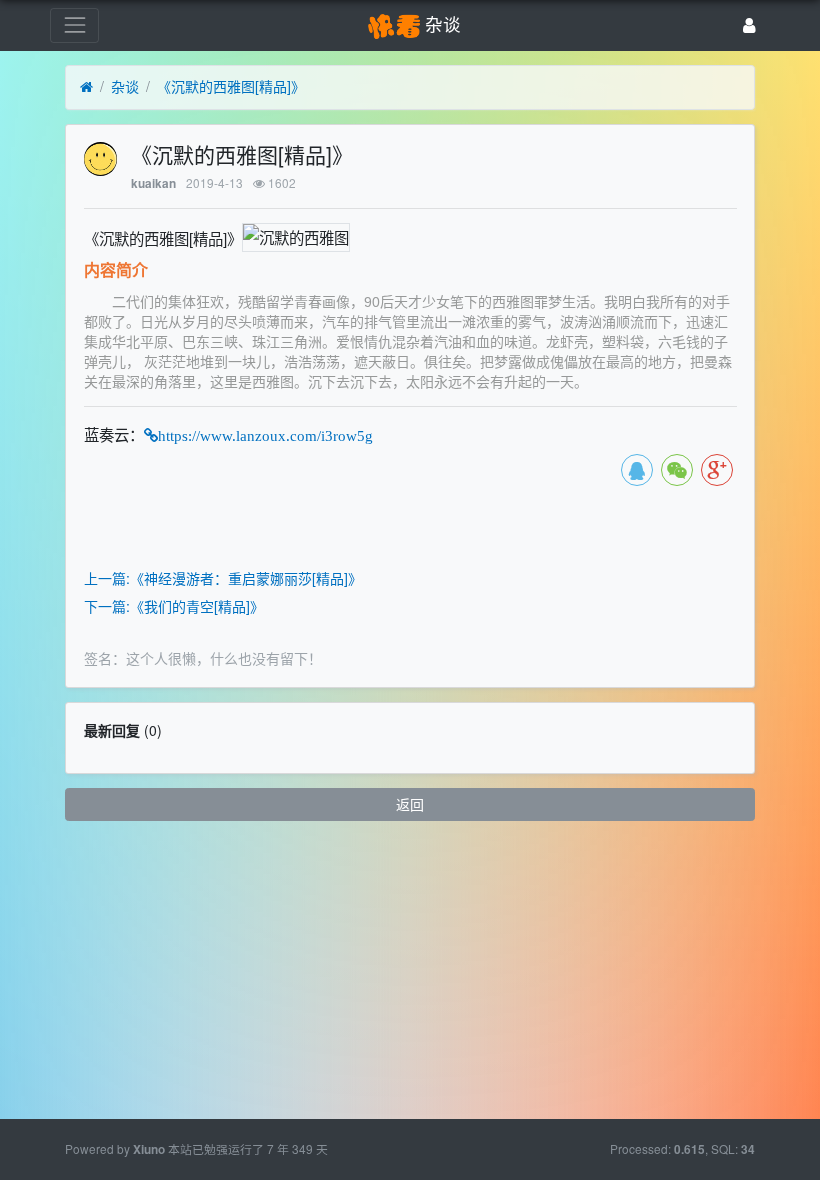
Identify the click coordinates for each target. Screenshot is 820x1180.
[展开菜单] (74, 25)
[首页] (86, 87)
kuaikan (153, 183)
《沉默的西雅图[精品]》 (231, 86)
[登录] (749, 25)
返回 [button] (410, 804)
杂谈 (125, 86)
